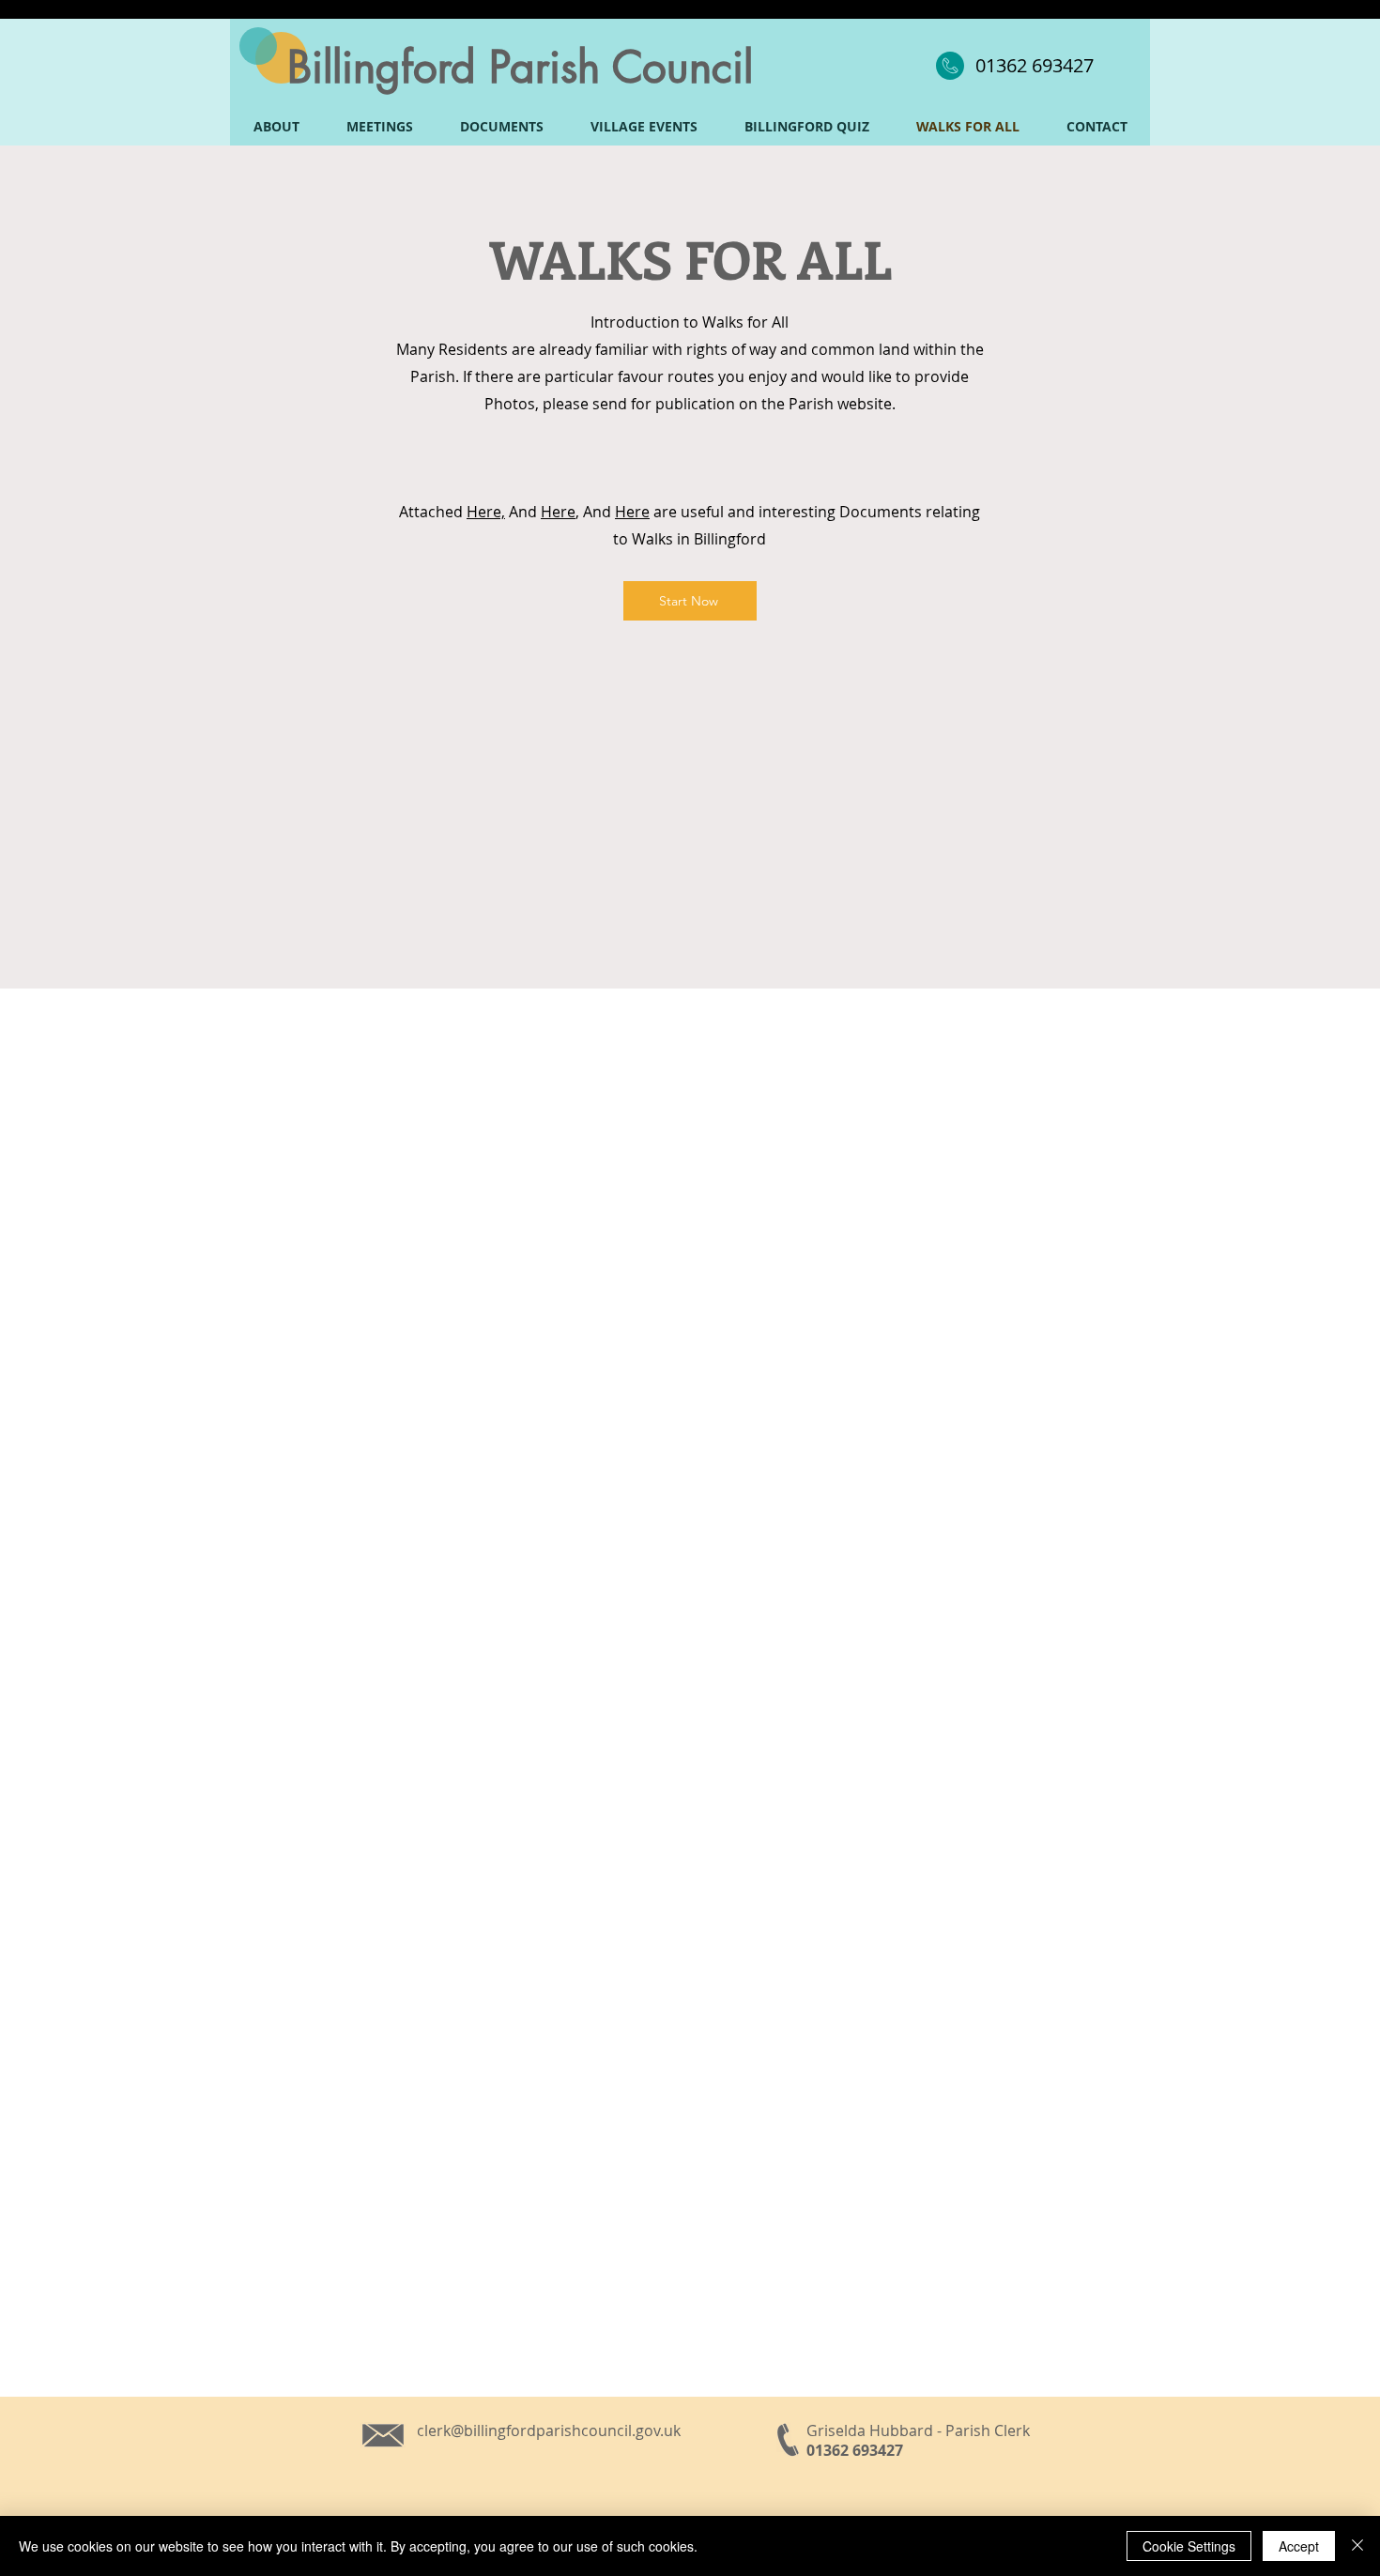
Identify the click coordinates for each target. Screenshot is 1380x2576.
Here (558, 512)
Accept (1299, 2546)
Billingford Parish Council (520, 67)
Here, (486, 512)
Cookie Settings (1189, 2546)
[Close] (1357, 2546)
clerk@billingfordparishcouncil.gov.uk (549, 2430)
